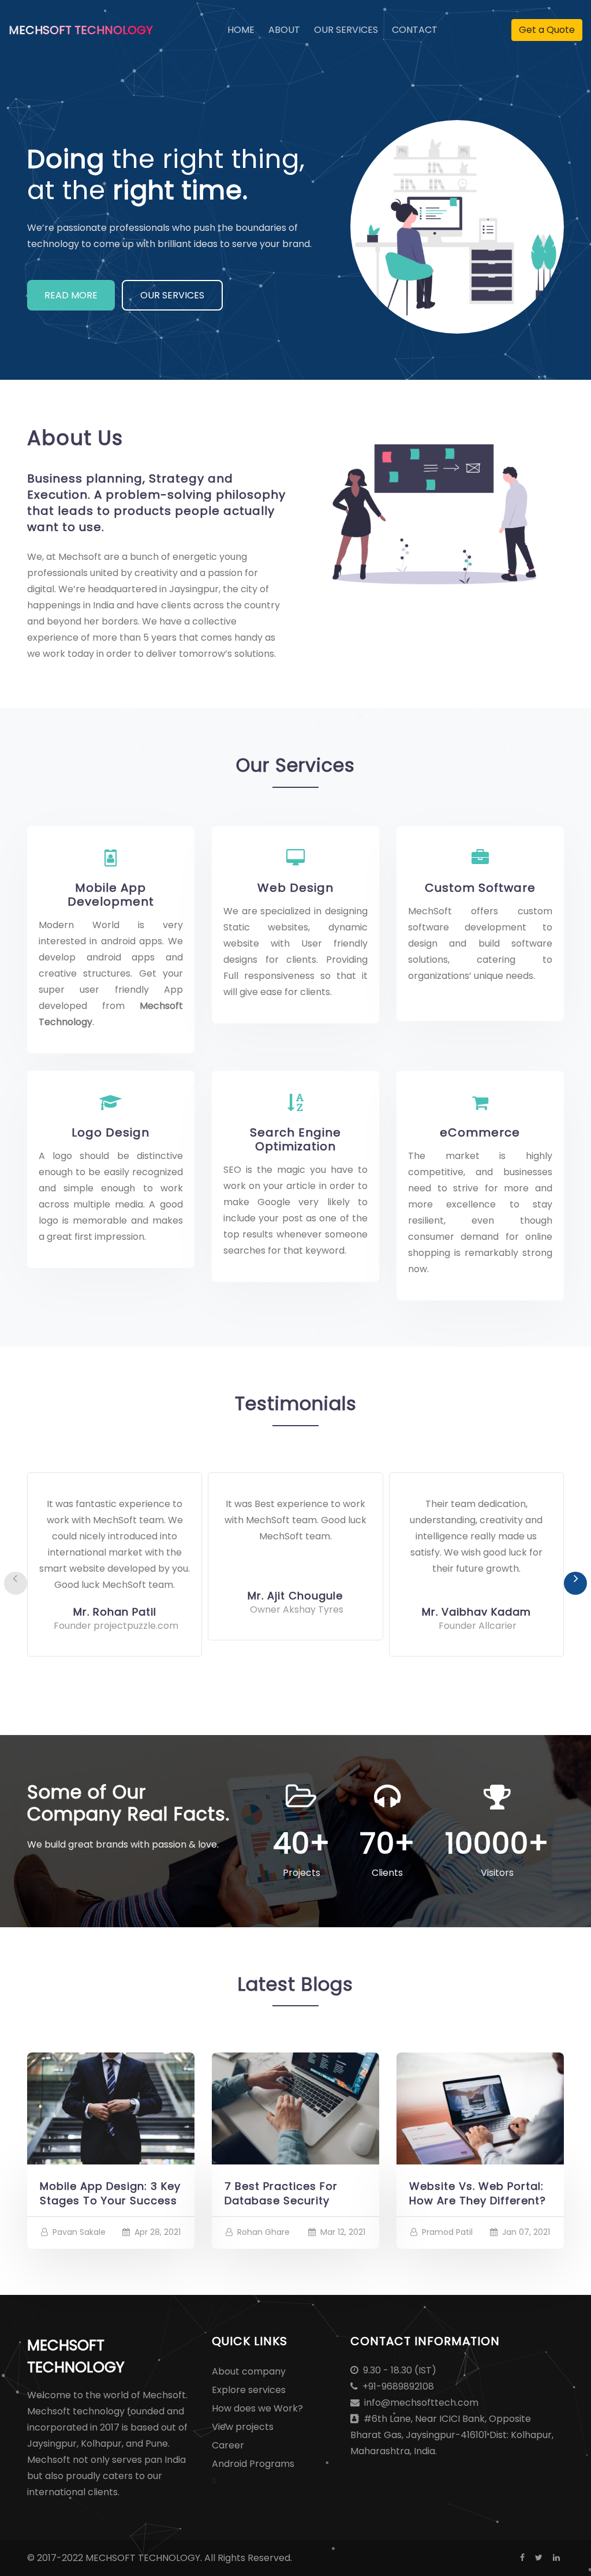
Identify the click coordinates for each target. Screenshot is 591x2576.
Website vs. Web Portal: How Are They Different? (478, 2193)
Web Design (295, 888)
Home (241, 29)
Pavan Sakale (79, 2232)
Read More (71, 295)
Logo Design (111, 1132)
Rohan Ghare (263, 2232)
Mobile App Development (111, 895)
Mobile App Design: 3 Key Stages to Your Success (110, 2193)
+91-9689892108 (397, 2386)
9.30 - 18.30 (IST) (399, 2370)
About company (249, 2371)
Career (228, 2445)
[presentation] (16, 1583)
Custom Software (480, 888)
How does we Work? (257, 2408)
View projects (243, 2427)
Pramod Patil (447, 2232)
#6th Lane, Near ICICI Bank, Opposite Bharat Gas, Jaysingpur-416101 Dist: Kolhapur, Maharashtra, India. (452, 2435)
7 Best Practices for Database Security (281, 2193)
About (284, 30)
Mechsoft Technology (81, 30)
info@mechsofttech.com (420, 2403)
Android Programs (253, 2464)
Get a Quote (547, 30)
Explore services (249, 2390)
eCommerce (480, 1132)
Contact (415, 30)
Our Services (346, 30)
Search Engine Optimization (295, 1139)
